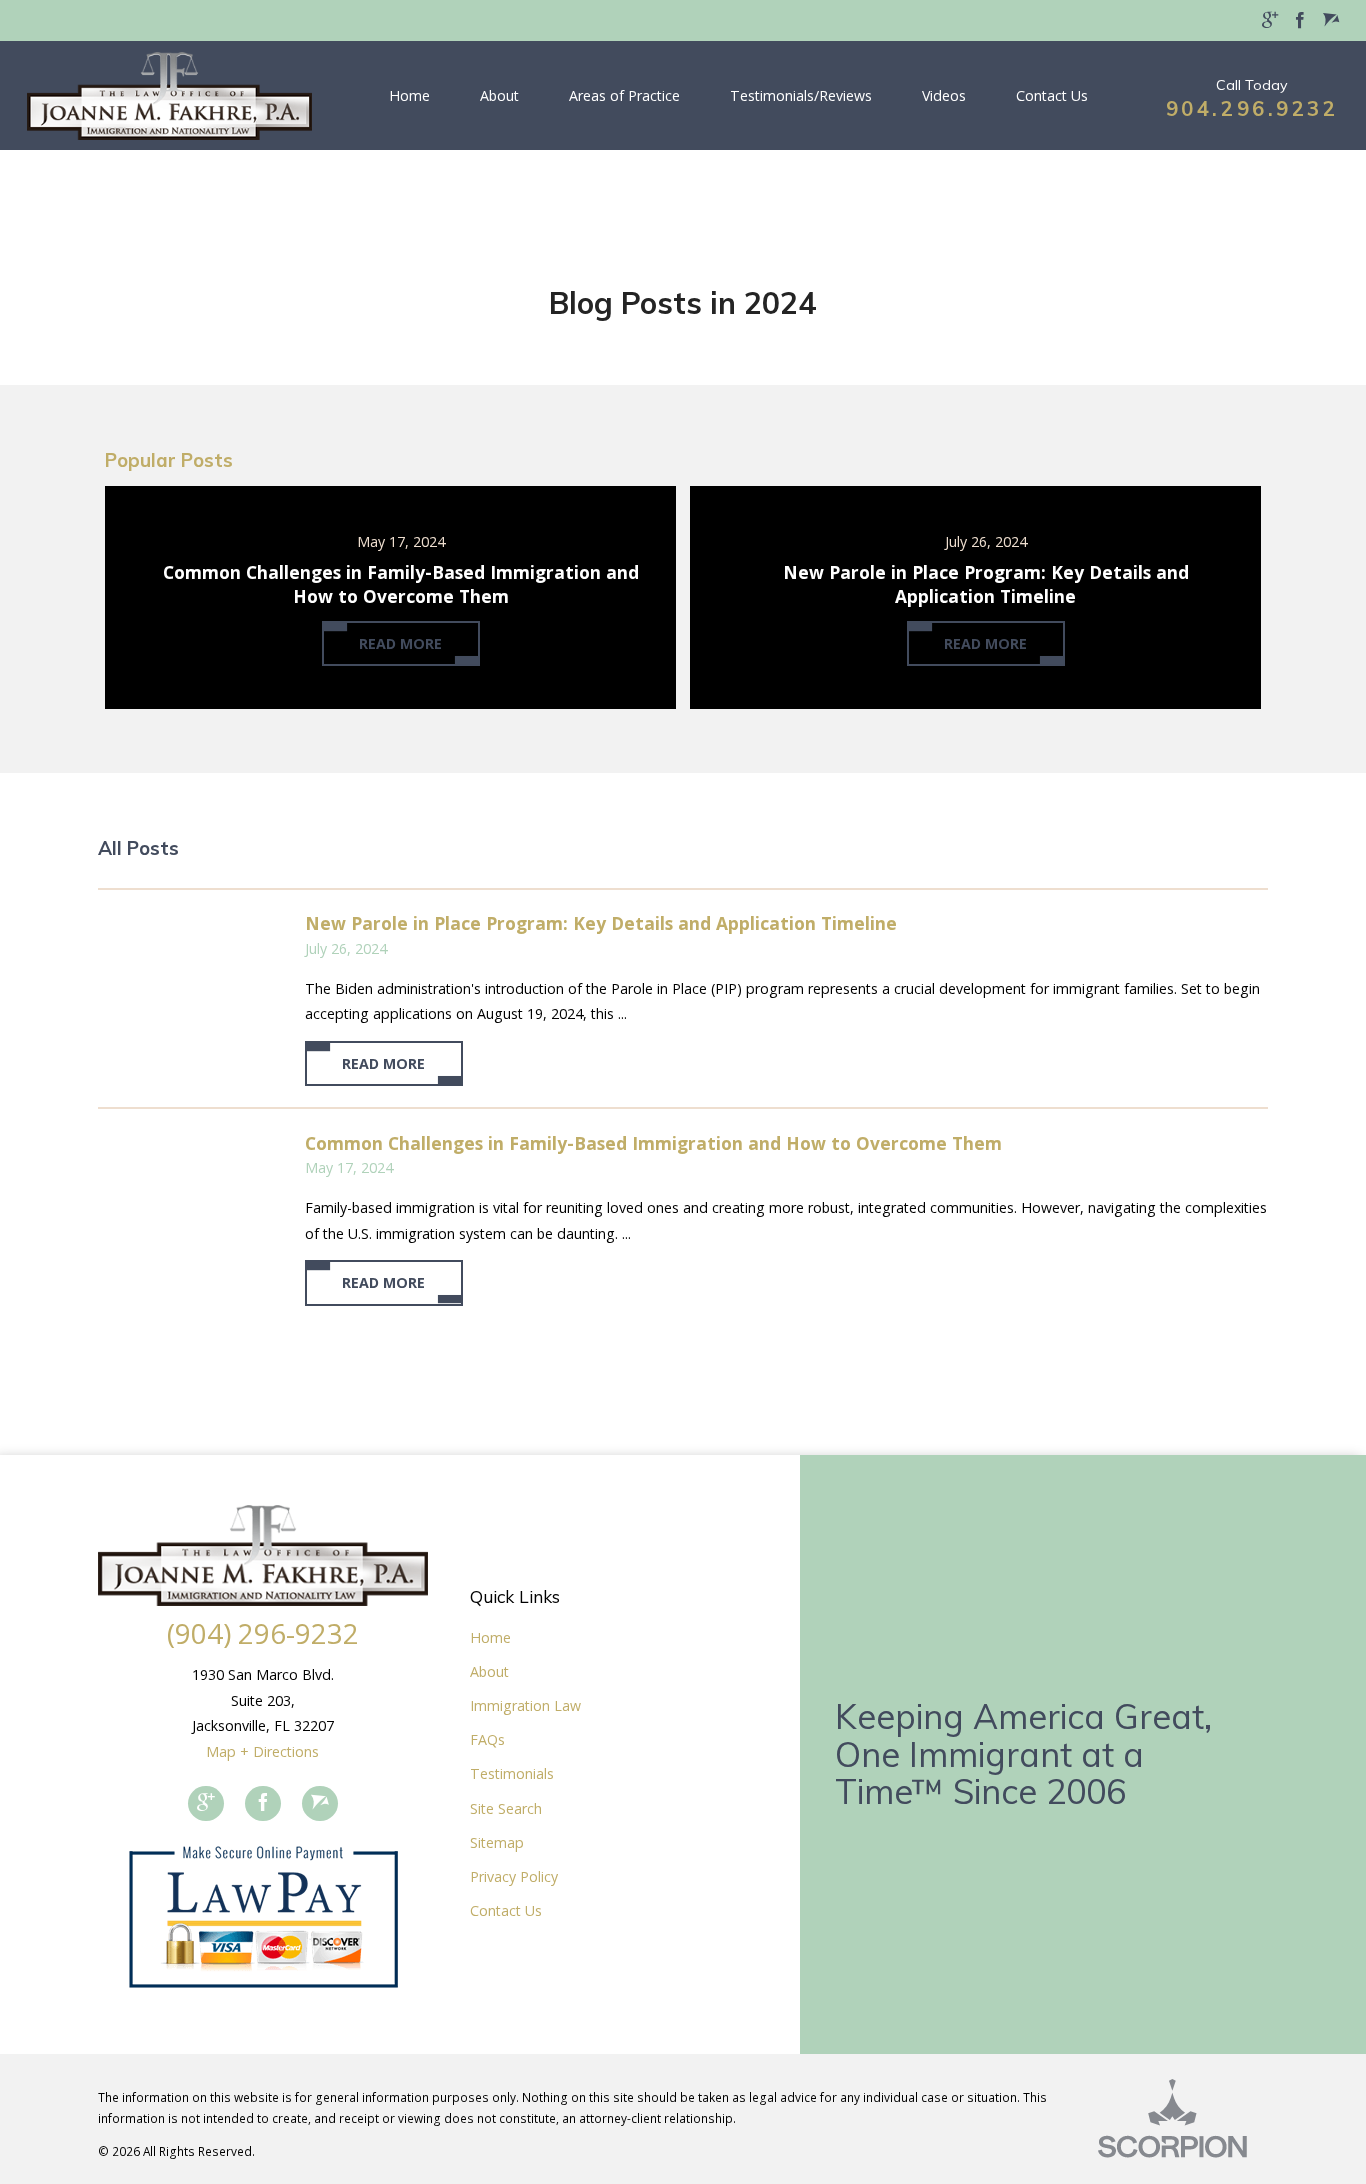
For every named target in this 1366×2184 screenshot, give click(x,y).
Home (490, 1637)
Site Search (506, 1808)
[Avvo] (320, 1804)
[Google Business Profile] (206, 1804)
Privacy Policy (514, 1876)
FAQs (487, 1739)
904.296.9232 (1252, 108)
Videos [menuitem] (944, 95)
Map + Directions (262, 1751)
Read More (383, 1063)
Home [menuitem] (409, 95)
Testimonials (512, 1773)
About (489, 1671)
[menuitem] (1270, 21)
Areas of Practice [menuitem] (624, 95)
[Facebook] (263, 1804)
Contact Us (506, 1910)
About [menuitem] (499, 95)
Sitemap (497, 1842)
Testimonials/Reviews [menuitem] (801, 95)
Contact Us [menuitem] (1052, 95)
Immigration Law (525, 1705)
